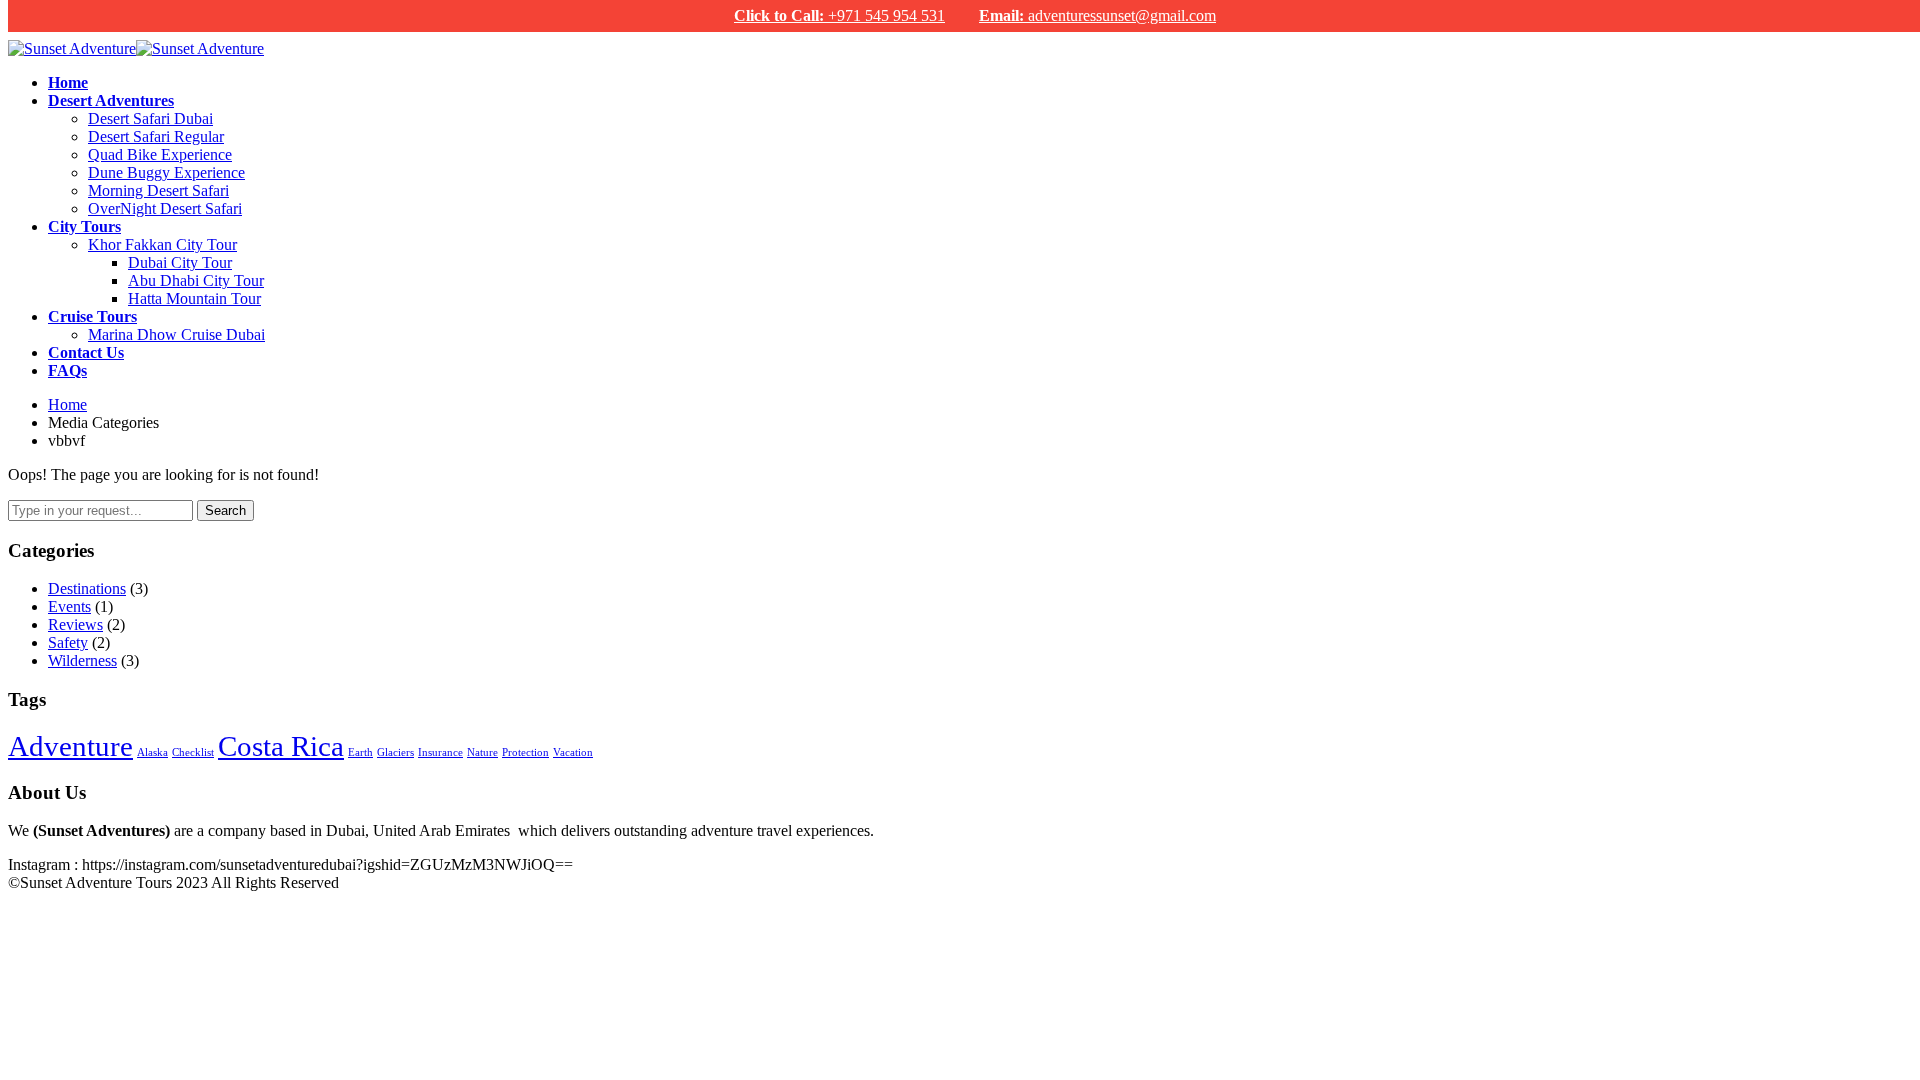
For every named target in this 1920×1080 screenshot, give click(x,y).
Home (68, 82)
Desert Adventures (111, 100)
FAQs (67, 370)
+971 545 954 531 (839, 15)
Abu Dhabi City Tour (196, 280)
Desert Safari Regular (156, 136)
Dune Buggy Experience (166, 172)
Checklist (193, 752)
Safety (68, 642)
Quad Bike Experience (160, 154)
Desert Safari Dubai (150, 118)
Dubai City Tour (180, 262)
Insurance (440, 752)
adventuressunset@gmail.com (1097, 15)
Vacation (573, 752)
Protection (525, 752)
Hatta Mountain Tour (194, 298)
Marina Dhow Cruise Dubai (176, 334)
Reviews (75, 624)
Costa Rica (281, 746)
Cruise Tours (92, 316)
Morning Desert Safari (158, 190)
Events (69, 606)
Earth (360, 752)
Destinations (87, 588)
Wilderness (82, 660)
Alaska (152, 752)
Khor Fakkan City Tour (162, 244)
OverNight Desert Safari (165, 208)
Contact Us (86, 352)
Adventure (70, 746)
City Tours (84, 226)
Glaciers (395, 752)
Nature (482, 752)
